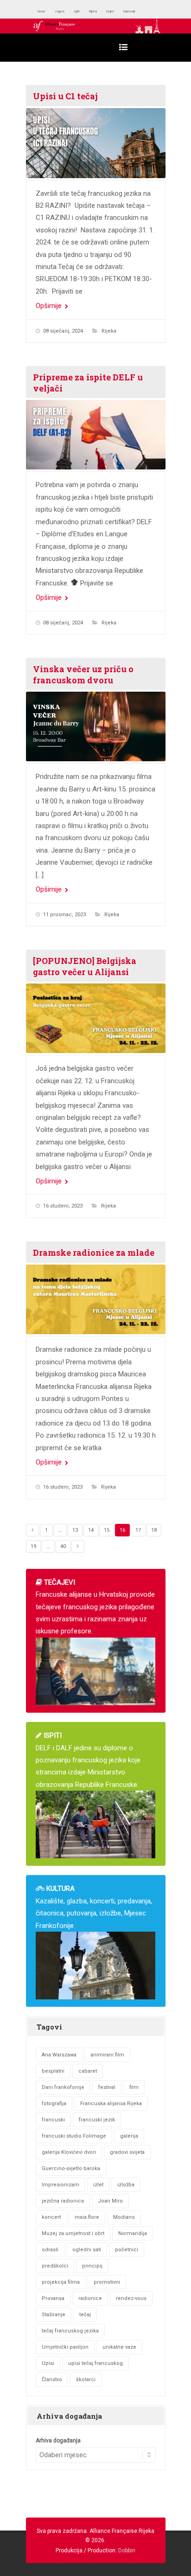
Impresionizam (60, 2185)
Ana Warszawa (59, 2055)
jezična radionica (63, 2201)
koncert (51, 2217)
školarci (86, 2380)
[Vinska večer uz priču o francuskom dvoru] (96, 727)
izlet (98, 2185)
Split (94, 11)
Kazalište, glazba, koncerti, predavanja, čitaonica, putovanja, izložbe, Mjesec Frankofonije (94, 1907)
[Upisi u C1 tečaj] (96, 143)
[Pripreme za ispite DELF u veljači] (96, 435)
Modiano (124, 2217)
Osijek (141, 11)
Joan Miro (110, 2201)
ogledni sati (87, 2250)
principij (92, 2266)
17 (138, 1530)
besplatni (53, 2071)
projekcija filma (61, 2282)
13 (75, 1530)
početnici (127, 2250)
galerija (129, 2136)
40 (63, 1546)
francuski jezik (97, 2120)
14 (91, 1530)
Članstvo (52, 2380)
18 (154, 1530)
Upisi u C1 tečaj (65, 96)
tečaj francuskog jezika (70, 2331)
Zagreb (71, 11)
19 (33, 1546)
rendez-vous (131, 2298)
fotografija (54, 2104)
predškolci (55, 2266)
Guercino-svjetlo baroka (71, 2168)
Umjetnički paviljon (65, 2347)
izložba (126, 2185)
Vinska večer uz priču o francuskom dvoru (83, 675)
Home (45, 11)
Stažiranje (54, 2315)
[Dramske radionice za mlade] (96, 1300)
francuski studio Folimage (74, 2136)
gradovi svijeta (127, 2152)
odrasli (50, 2250)
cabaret (88, 2071)
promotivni (107, 2282)
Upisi (48, 2363)
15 (107, 1530)
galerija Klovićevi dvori (69, 2152)
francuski (53, 2120)
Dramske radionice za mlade (94, 1253)
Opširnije (50, 306)
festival (107, 2087)
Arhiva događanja (58, 2441)
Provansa (53, 2298)
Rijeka (116, 11)
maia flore (87, 2217)
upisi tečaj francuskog (95, 2363)
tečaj (85, 2315)
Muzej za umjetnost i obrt (73, 2233)
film (134, 2087)
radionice (90, 2298)
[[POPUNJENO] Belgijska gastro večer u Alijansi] (96, 1018)
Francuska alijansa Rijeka (111, 2104)
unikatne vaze (119, 2347)
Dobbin (127, 2550)
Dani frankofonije (63, 2087)
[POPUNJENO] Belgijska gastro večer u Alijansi (85, 966)
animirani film (107, 2055)
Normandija (133, 2233)
